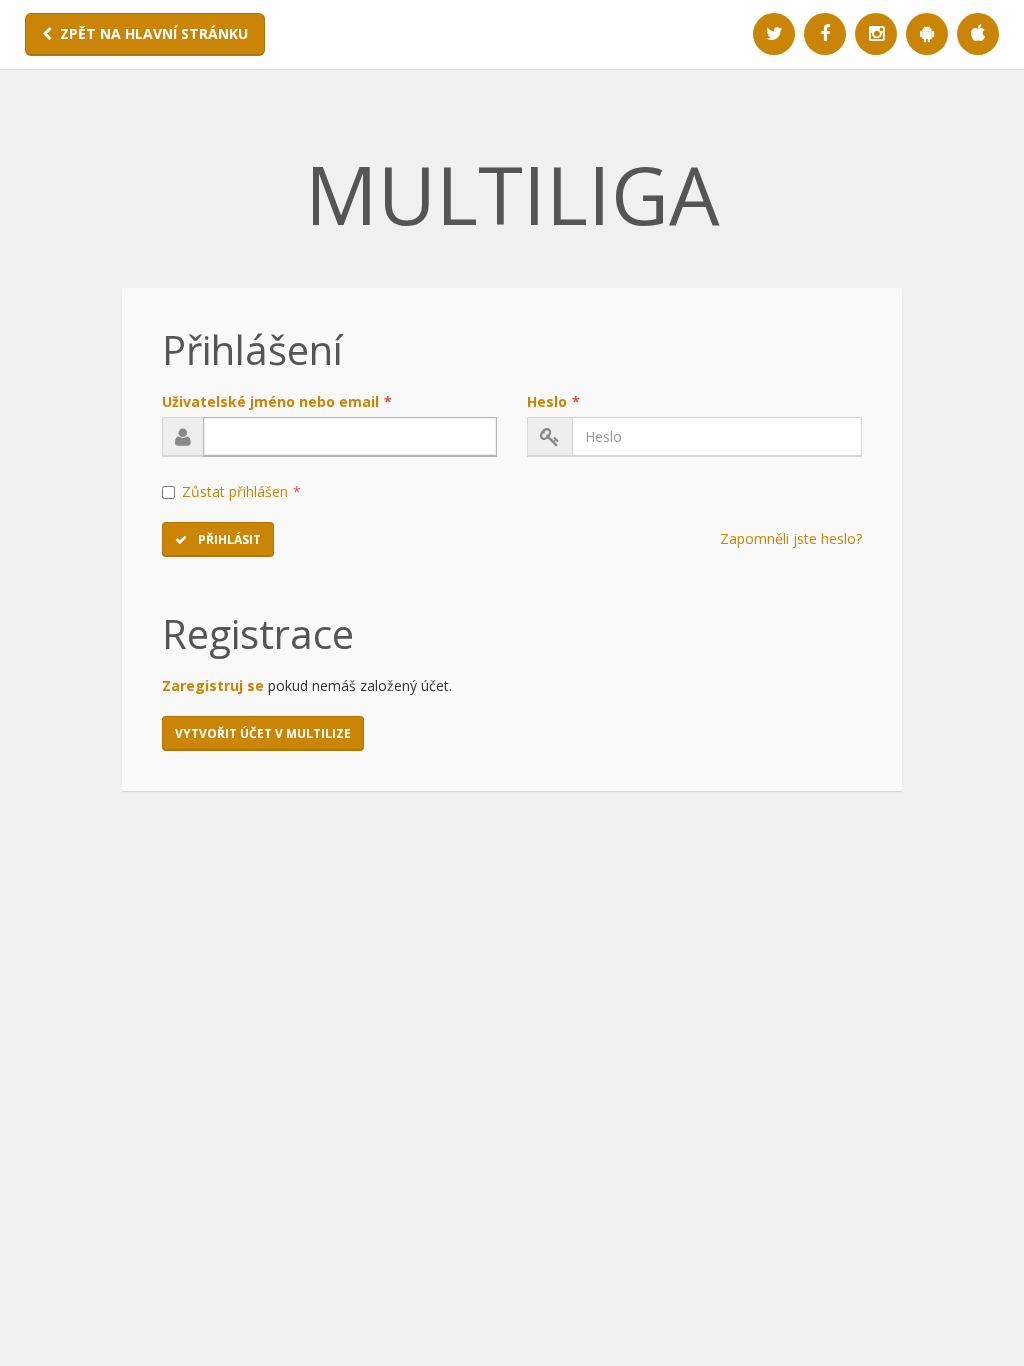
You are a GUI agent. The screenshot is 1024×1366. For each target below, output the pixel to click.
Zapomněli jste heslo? (791, 538)
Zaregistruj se (213, 685)
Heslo (553, 401)
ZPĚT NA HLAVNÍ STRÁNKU (154, 33)
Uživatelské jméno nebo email (277, 401)
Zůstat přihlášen (241, 491)
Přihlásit (228, 539)
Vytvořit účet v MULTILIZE (263, 733)
